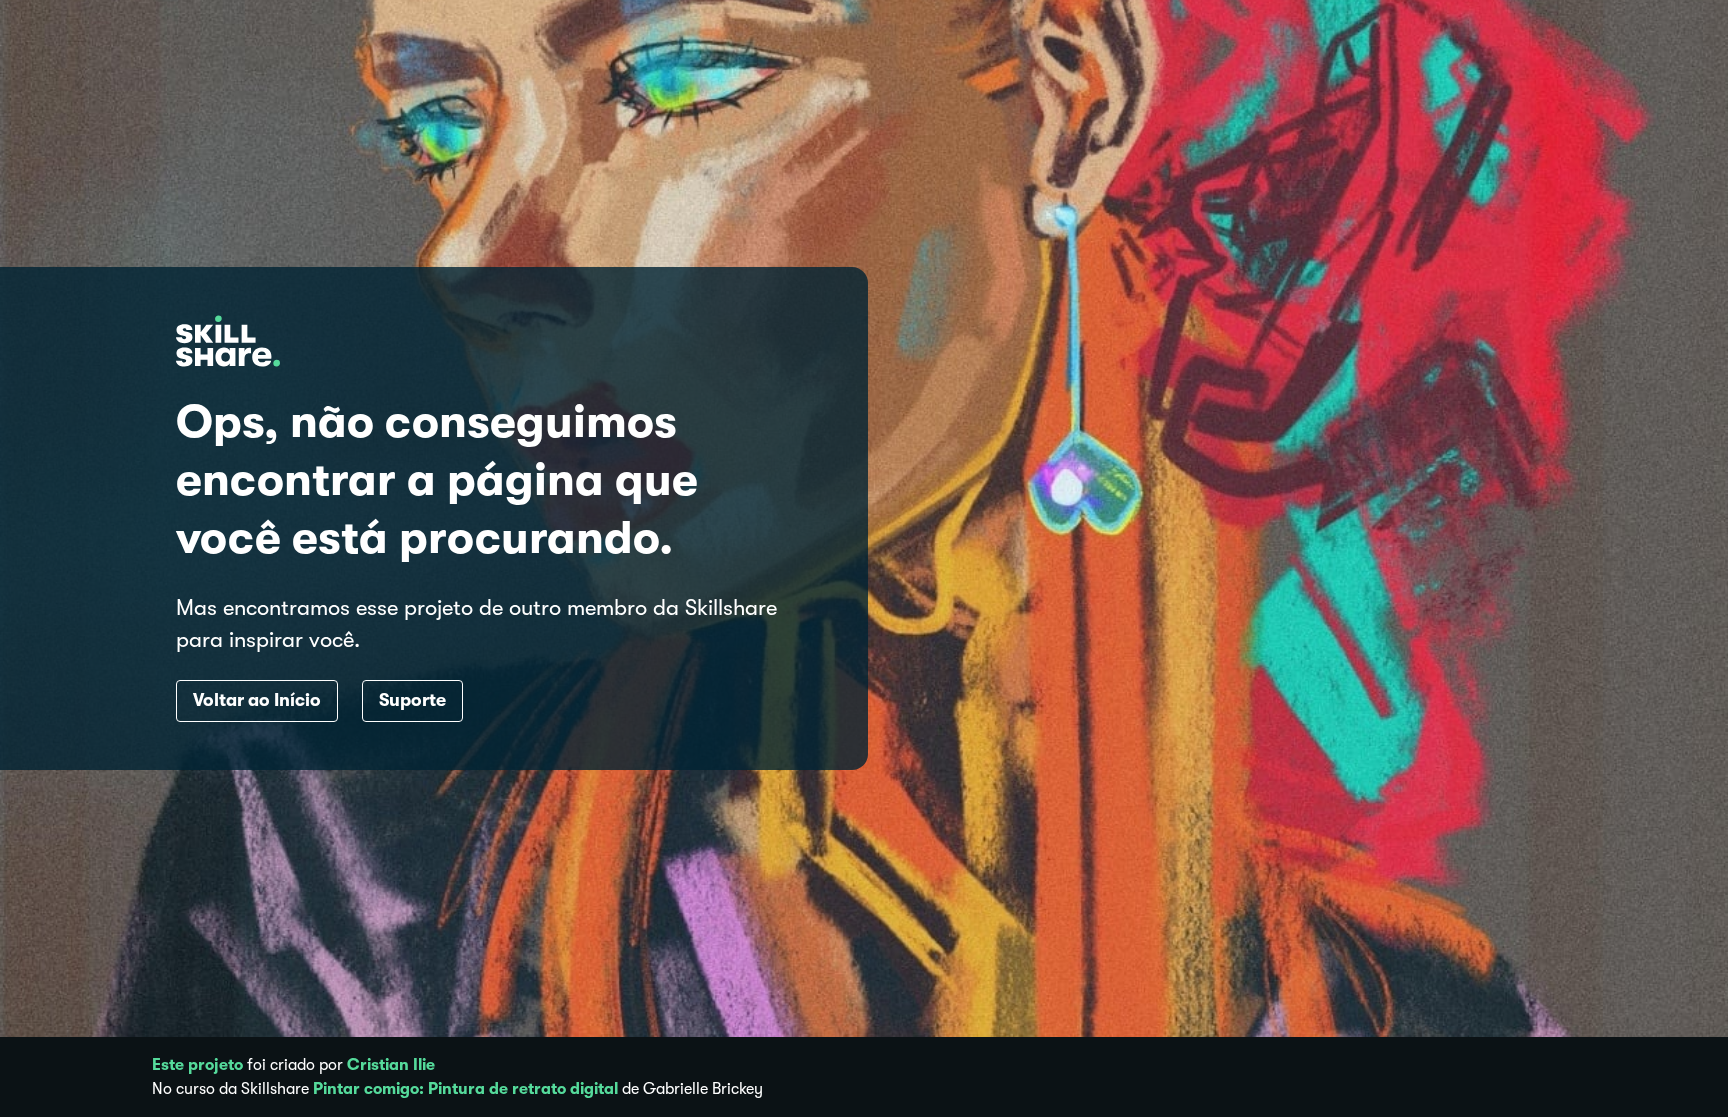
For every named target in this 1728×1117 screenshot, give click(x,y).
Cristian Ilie (391, 1065)
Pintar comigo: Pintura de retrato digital (465, 1089)
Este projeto (197, 1065)
